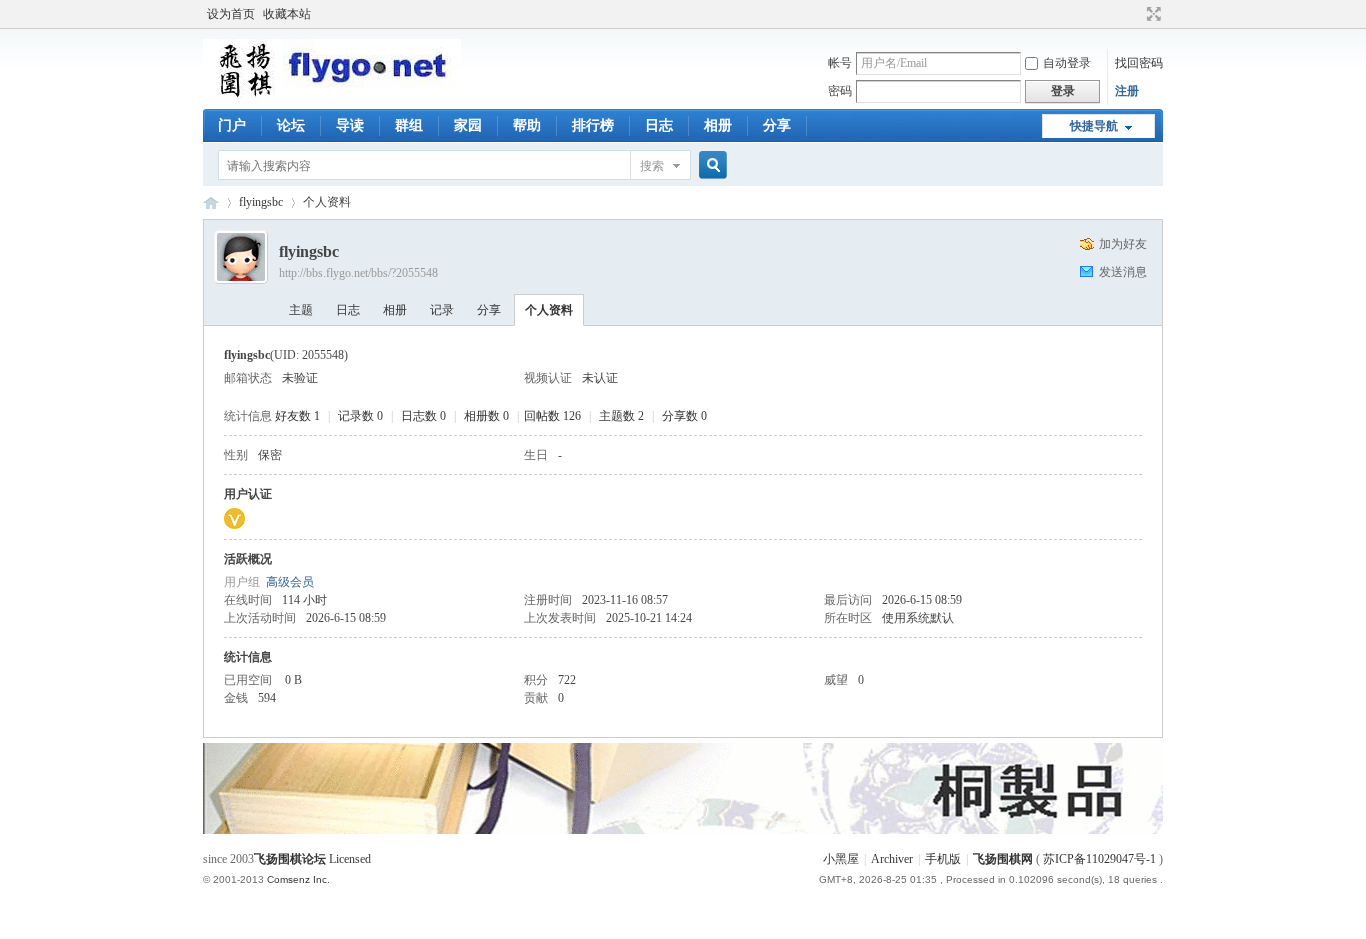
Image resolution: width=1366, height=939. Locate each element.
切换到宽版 (1151, 14)
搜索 (652, 166)
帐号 (840, 63)
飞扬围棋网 (1003, 859)
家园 (468, 125)
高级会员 (290, 582)
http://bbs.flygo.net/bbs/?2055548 (358, 273)
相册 (718, 125)
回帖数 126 (552, 416)
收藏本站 (287, 14)
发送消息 (1123, 272)
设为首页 (231, 14)
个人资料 (549, 310)
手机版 (943, 859)
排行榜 (593, 125)
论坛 (291, 125)
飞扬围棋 (211, 202)
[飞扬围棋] (332, 95)
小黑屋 (841, 859)
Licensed (350, 859)
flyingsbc (261, 202)
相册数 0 (486, 416)
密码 (840, 91)
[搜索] (710, 165)
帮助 (527, 125)
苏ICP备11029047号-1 (1099, 859)
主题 (301, 310)
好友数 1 (297, 416)
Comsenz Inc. (298, 879)
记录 (442, 310)
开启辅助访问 (1135, 14)
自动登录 (1067, 63)
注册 (1127, 91)
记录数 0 (360, 416)
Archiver (892, 859)
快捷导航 (1094, 126)
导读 (350, 125)
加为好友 (1123, 244)
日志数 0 (423, 416)
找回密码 (1139, 63)
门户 (232, 125)
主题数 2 (621, 416)
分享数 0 (684, 416)
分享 (777, 125)
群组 (409, 125)
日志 (659, 125)
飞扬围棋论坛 (290, 859)
